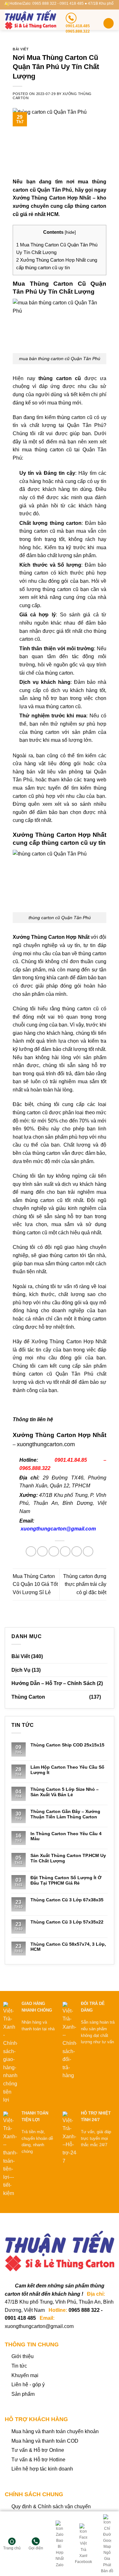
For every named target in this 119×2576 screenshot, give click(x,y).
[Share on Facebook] (42, 1552)
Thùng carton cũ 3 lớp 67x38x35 (67, 1900)
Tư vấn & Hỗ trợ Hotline (38, 2460)
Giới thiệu (23, 2356)
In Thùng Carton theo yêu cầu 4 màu (66, 1836)
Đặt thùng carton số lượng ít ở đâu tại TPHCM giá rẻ (66, 1880)
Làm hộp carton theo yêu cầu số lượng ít (67, 1770)
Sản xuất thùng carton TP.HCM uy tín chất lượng (68, 1858)
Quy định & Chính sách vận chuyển (51, 2506)
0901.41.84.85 (71, 1460)
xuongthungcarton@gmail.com (58, 1529)
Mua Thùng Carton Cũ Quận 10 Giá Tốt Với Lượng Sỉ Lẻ (35, 1584)
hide (70, 232)
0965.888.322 (35, 1468)
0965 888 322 (84, 2310)
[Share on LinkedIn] (88, 1552)
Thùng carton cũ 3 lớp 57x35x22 (67, 1922)
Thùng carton (28, 1697)
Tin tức (19, 2366)
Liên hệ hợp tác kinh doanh (42, 2469)
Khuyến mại (25, 2375)
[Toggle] (105, 1697)
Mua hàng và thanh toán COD (45, 2441)
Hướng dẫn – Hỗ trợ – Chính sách (53, 1683)
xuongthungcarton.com (46, 1444)
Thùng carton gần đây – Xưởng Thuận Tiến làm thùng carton (65, 1814)
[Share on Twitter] (54, 1552)
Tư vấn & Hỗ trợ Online (38, 2450)
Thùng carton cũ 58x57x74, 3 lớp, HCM (68, 1947)
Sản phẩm (23, 2394)
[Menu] (109, 23)
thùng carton (64, 1255)
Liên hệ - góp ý (28, 2385)
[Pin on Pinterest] (77, 1552)
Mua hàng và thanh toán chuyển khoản (55, 2431)
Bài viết (21, 49)
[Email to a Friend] (65, 1552)
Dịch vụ (21, 1670)
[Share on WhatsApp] (31, 1552)
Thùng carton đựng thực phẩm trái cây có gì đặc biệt (85, 1584)
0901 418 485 (20, 2318)
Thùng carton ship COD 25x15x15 (67, 1745)
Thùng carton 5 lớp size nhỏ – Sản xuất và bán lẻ (65, 1792)
